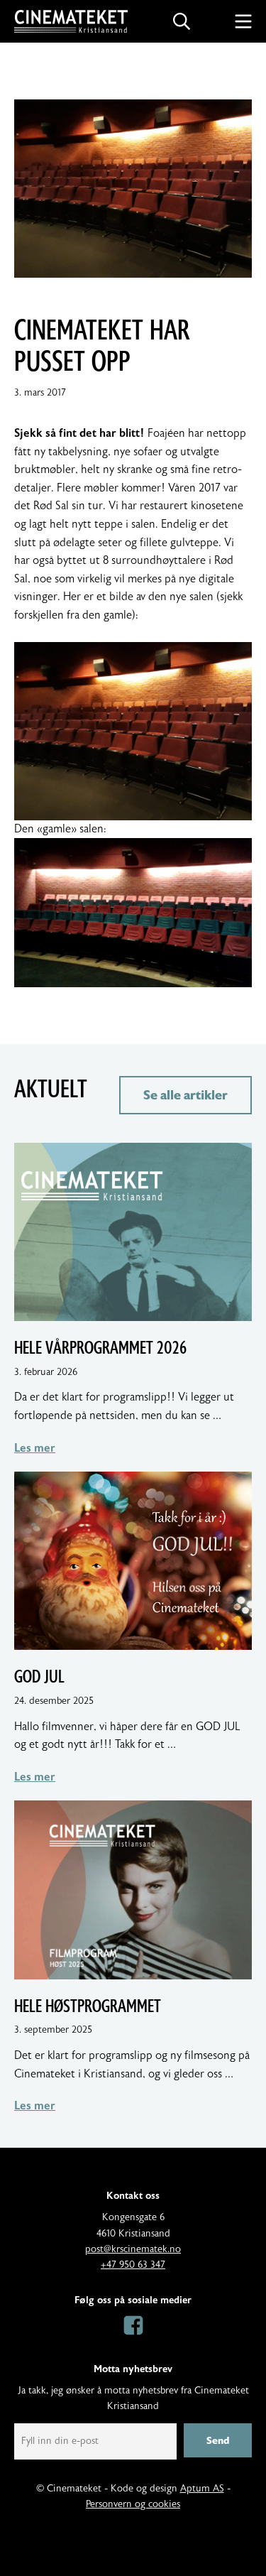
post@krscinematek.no (133, 2249)
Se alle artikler (185, 1095)
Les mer (35, 1448)
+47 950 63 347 (133, 2265)
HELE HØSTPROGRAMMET (88, 2006)
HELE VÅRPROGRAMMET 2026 (100, 1348)
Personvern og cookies (133, 2504)
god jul (39, 1677)
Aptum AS (202, 2489)
